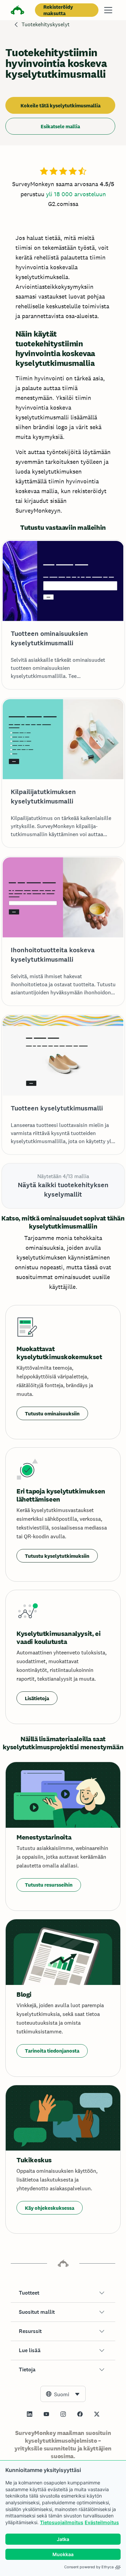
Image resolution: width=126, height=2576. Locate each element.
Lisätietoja (37, 1698)
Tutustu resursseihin (49, 1885)
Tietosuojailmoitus (62, 2522)
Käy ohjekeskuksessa (50, 2208)
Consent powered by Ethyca (89, 2567)
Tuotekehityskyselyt (46, 24)
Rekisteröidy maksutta (58, 10)
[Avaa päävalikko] (108, 10)
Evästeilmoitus (102, 2522)
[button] (63, 2293)
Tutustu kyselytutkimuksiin (57, 1556)
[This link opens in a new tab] (30, 2414)
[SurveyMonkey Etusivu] (17, 11)
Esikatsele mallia (60, 126)
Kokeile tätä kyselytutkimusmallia (60, 106)
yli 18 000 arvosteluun (76, 194)
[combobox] (63, 2394)
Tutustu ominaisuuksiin (52, 1414)
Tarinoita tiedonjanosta (52, 2051)
